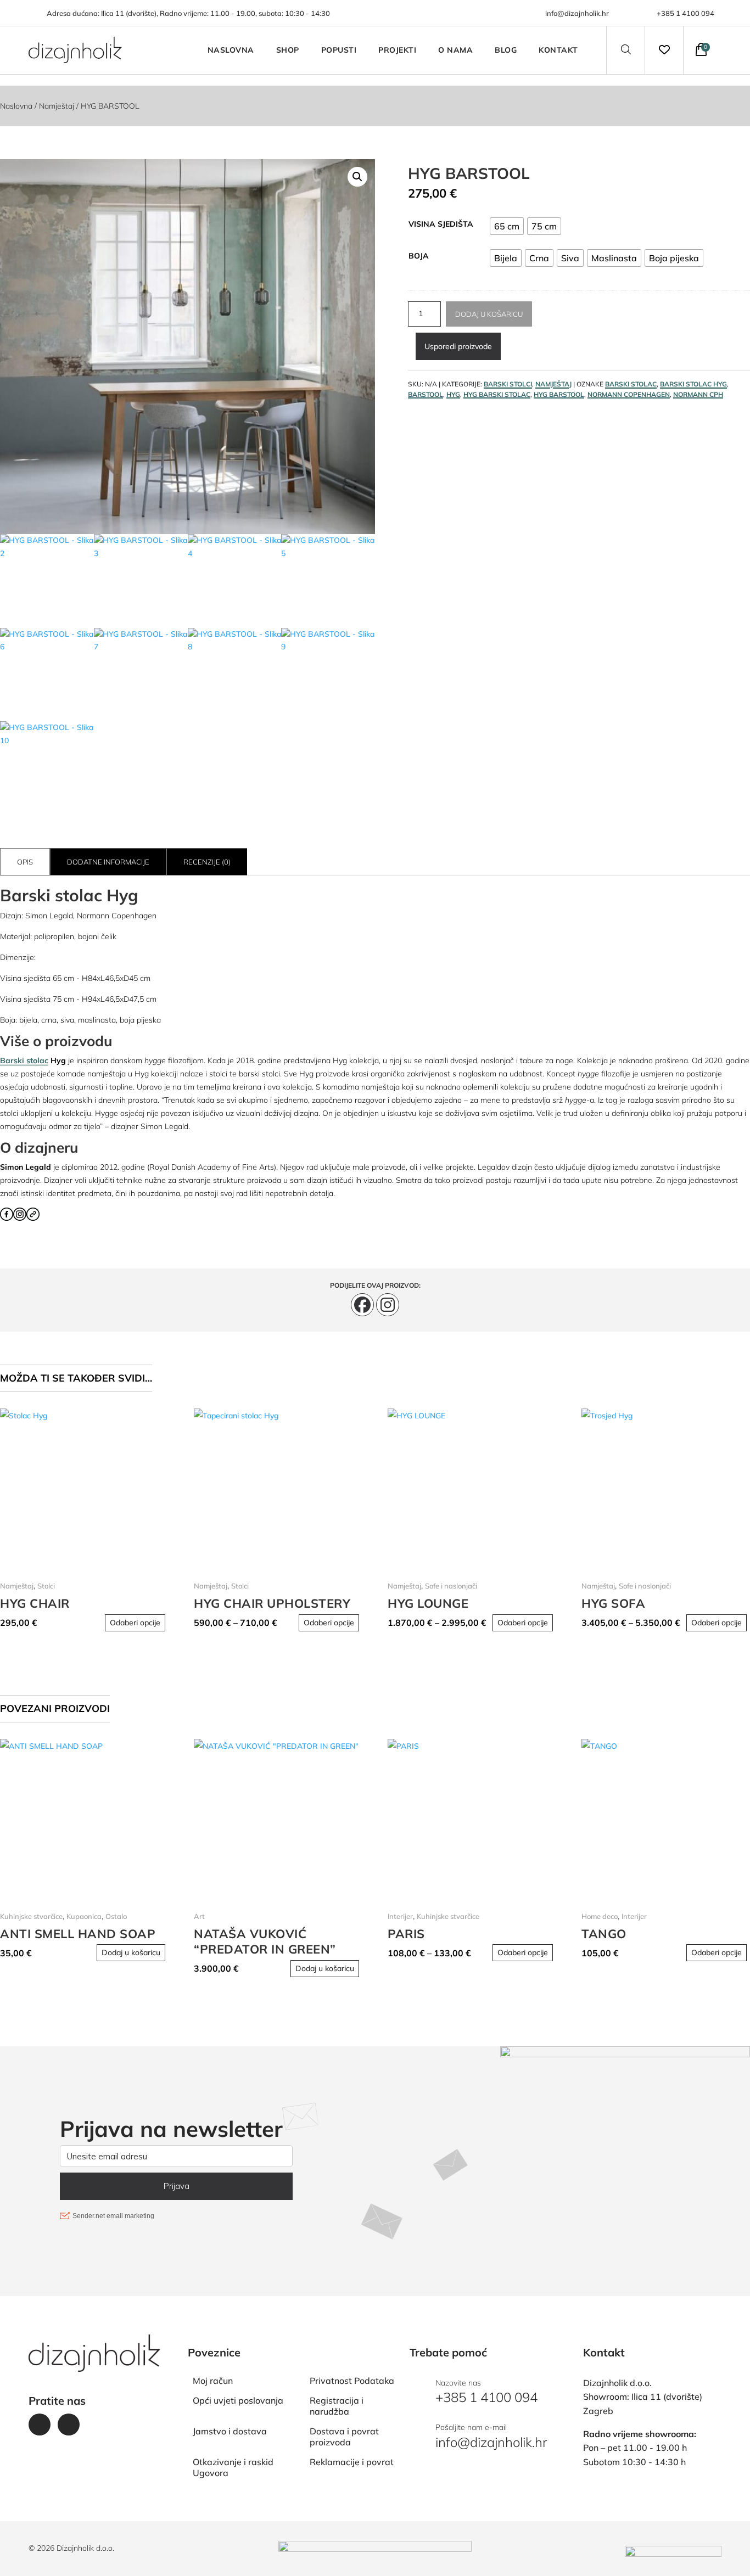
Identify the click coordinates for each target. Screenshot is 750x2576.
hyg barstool (559, 394)
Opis (25, 862)
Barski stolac (24, 1060)
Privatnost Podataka (352, 2381)
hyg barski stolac (497, 394)
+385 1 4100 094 (685, 13)
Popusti (339, 50)
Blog (506, 50)
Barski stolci (508, 384)
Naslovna (231, 50)
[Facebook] (362, 1305)
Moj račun (213, 2381)
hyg (453, 394)
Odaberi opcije (135, 1623)
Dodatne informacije (108, 862)
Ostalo (116, 1916)
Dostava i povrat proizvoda (344, 2437)
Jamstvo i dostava (230, 2431)
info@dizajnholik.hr (577, 13)
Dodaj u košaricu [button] (131, 1952)
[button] (357, 177)
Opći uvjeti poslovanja (238, 2400)
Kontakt (558, 50)
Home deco (600, 1916)
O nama (455, 50)
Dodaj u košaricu (489, 314)
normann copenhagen (629, 394)
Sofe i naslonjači (451, 1586)
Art (199, 1916)
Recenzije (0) (207, 862)
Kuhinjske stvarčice (31, 1916)
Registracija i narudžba (337, 2406)
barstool (426, 394)
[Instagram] (388, 1305)
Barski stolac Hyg (693, 384)
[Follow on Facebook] (40, 2425)
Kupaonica (84, 1916)
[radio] (507, 226)
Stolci (46, 1586)
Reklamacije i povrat (352, 2462)
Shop (288, 50)
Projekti (397, 50)
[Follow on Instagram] (69, 2425)
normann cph (698, 394)
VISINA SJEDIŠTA (441, 224)
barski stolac (631, 384)
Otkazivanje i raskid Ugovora (233, 2467)
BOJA (419, 256)
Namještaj (57, 106)
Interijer (400, 1916)
